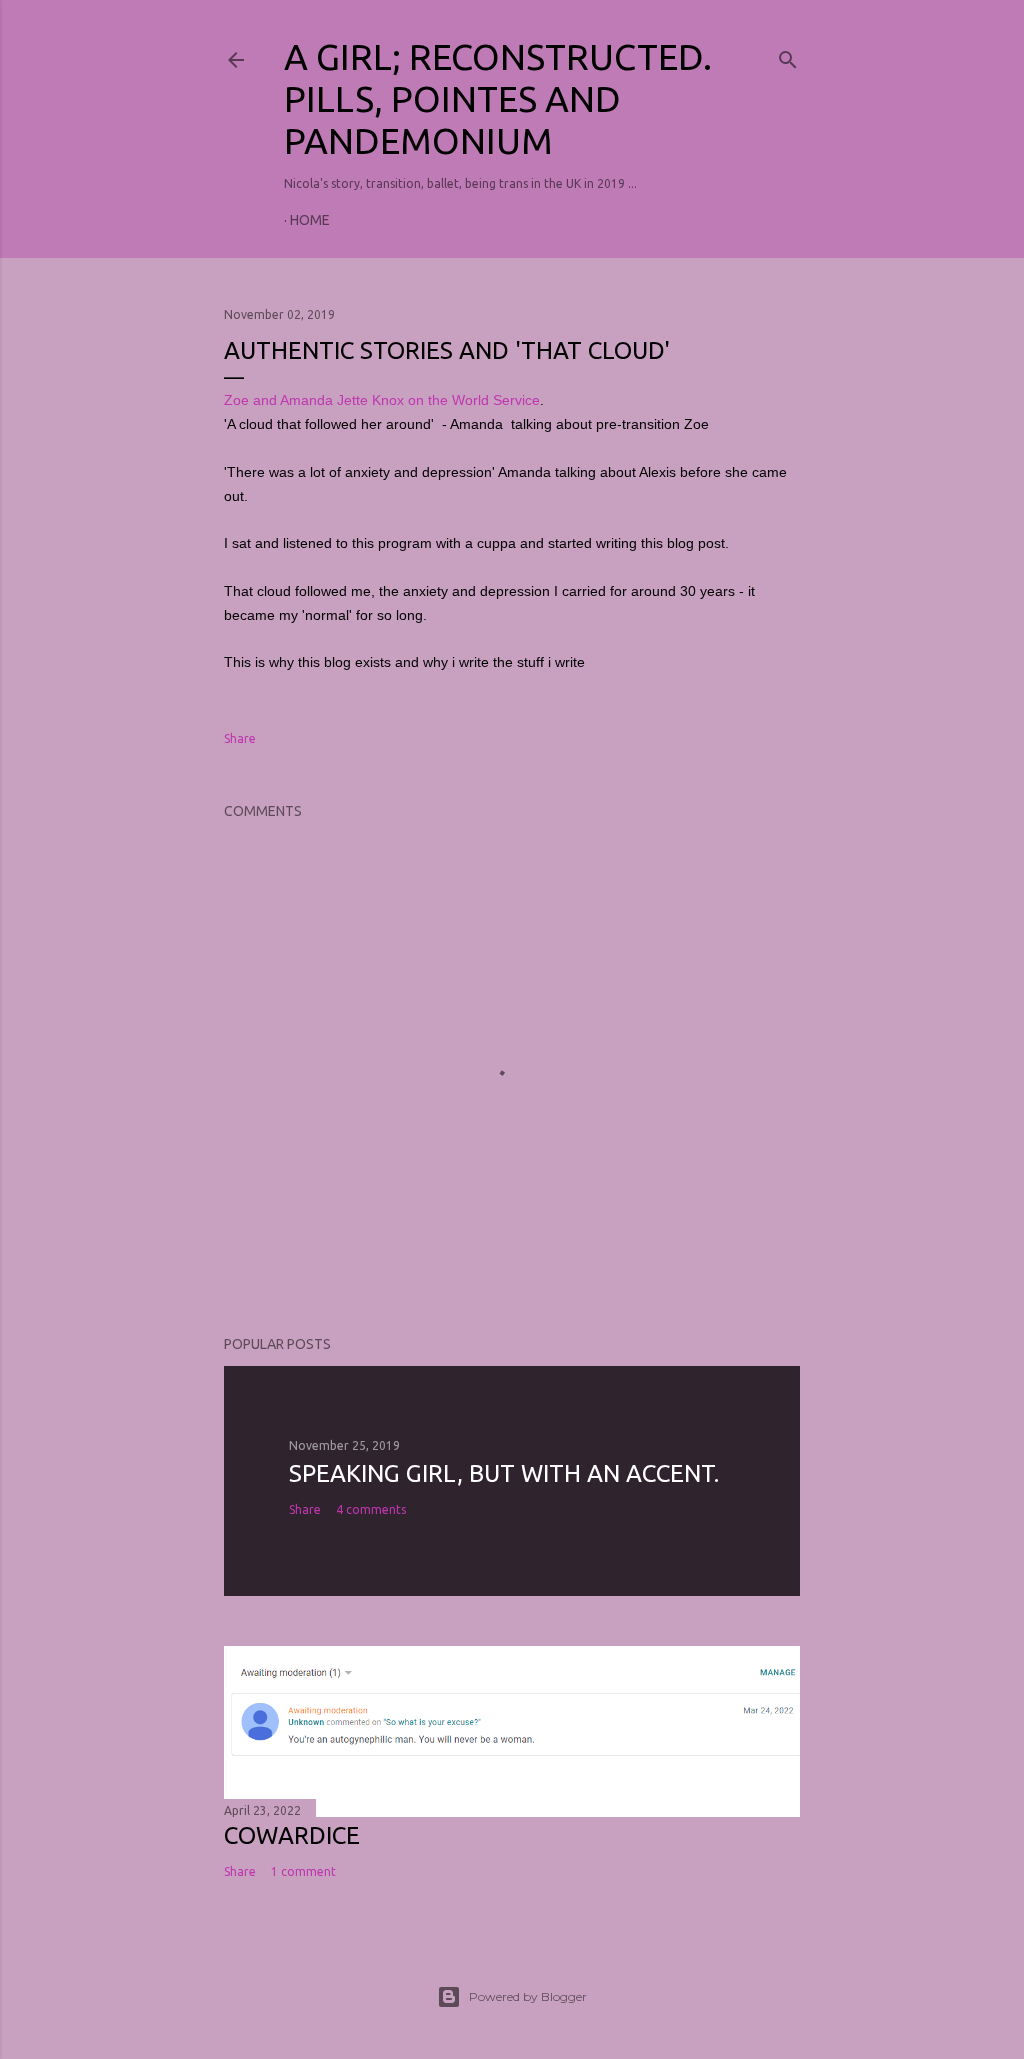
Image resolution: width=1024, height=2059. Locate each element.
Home (310, 220)
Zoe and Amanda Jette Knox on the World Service (382, 400)
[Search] (788, 55)
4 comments (371, 1509)
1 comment (303, 1871)
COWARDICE (292, 1835)
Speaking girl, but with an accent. (504, 1473)
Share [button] (240, 738)
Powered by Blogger (528, 1996)
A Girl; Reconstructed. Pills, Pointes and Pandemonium (498, 98)
